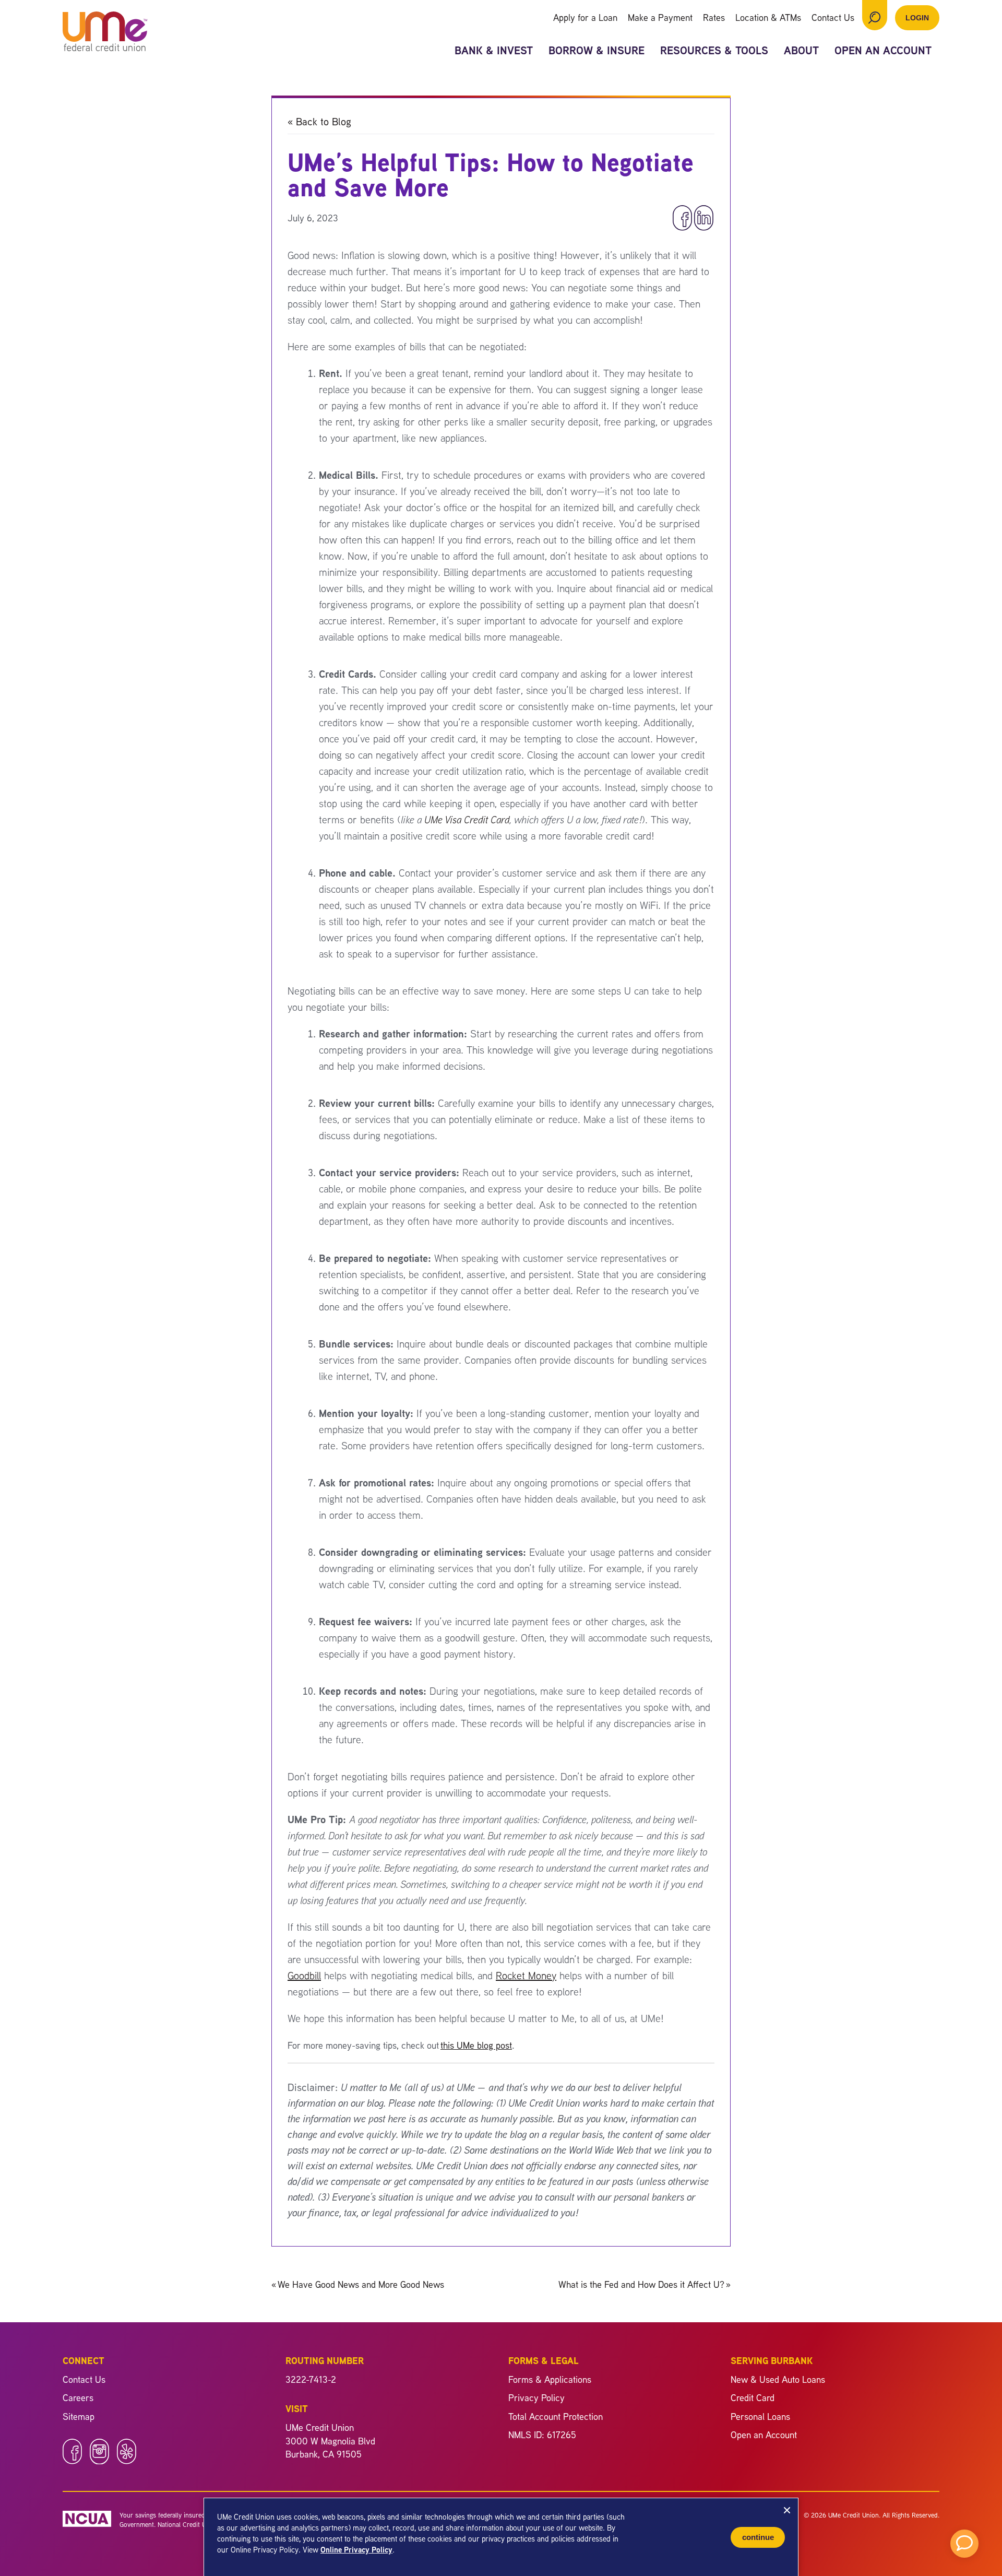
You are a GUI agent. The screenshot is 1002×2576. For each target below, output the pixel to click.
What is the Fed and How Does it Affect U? (645, 2284)
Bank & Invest (494, 50)
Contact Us (833, 17)
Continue (758, 2537)
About (801, 50)
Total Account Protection (556, 2416)
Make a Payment (660, 17)
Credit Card (753, 2397)
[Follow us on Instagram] (99, 2461)
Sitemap (79, 2416)
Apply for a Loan (585, 17)
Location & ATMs (768, 17)
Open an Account (883, 50)
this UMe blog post (476, 2045)
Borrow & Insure (597, 50)
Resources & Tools (714, 50)
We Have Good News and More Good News (358, 2284)
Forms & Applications (550, 2379)
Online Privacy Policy (356, 2550)
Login (917, 18)
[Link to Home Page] (105, 33)
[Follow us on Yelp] (127, 2461)
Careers (78, 2397)
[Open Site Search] (875, 15)
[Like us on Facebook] (72, 2461)
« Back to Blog (319, 121)
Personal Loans (760, 2416)
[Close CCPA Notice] (787, 2510)
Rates (714, 17)
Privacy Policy (536, 2397)
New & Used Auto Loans (778, 2379)
